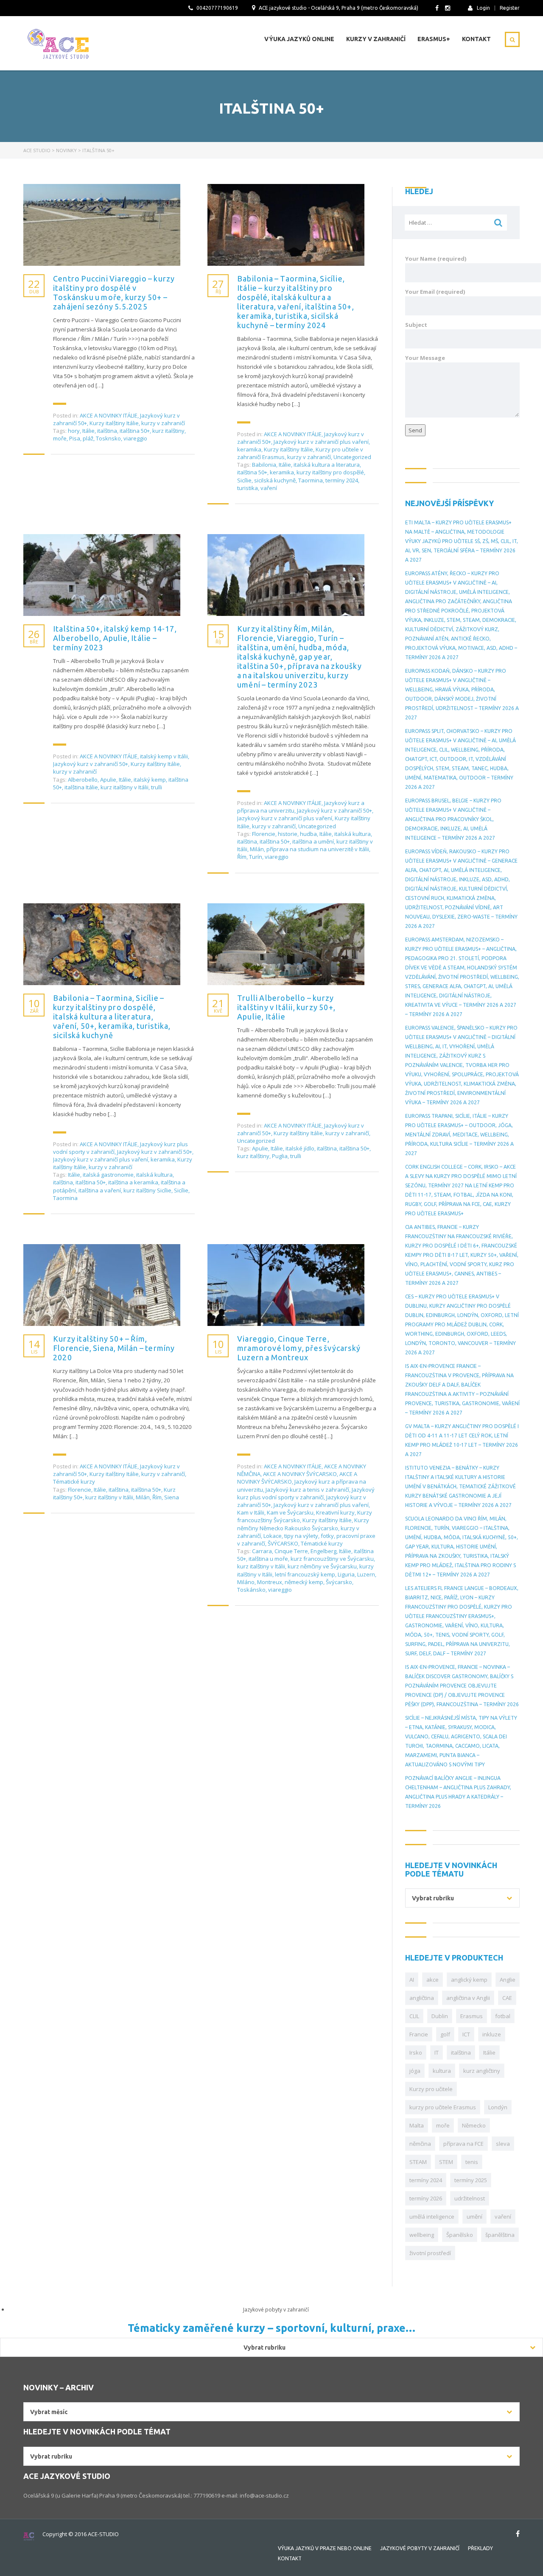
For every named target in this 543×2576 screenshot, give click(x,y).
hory (74, 431)
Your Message (425, 358)
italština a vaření (100, 1190)
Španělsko (460, 2235)
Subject (416, 325)
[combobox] (462, 1898)
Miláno (246, 1582)
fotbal (503, 2016)
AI (412, 1980)
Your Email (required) (435, 292)
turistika (248, 488)
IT (437, 2052)
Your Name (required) (436, 259)
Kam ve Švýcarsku (290, 1512)
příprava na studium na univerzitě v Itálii (318, 849)
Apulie (108, 780)
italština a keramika (133, 1182)
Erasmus (472, 2016)
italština (107, 431)
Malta (417, 2125)
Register (510, 8)
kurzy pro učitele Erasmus (443, 2107)
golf (445, 2034)
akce (432, 1980)
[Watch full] (102, 225)
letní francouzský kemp (305, 1574)
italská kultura (353, 834)
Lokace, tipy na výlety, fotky (299, 1536)
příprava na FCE (463, 2144)
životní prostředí (430, 2253)
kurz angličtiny (482, 2071)
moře (60, 438)
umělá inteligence (432, 2217)
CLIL (414, 2016)
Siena (172, 1497)
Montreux (270, 1582)
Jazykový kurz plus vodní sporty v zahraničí (306, 1493)
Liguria (346, 1574)
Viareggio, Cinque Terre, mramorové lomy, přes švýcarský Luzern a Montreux (299, 1348)
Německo (474, 2125)
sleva (503, 2144)
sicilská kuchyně (275, 480)
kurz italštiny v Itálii (125, 787)
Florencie (264, 834)
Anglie (508, 1980)
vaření (269, 488)
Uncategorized (352, 457)
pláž (88, 438)
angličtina (422, 1998)
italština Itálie (81, 787)
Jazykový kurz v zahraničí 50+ (91, 764)
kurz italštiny (168, 431)
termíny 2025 (471, 2180)
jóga (415, 2071)
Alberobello (83, 780)
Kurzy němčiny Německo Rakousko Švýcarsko (303, 1524)
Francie (419, 2034)
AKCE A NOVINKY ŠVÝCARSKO (300, 1474)
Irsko (416, 2052)
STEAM (418, 2162)
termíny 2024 (342, 480)
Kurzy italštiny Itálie (114, 423)
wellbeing (422, 2235)
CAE (507, 1998)
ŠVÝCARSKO (283, 1543)
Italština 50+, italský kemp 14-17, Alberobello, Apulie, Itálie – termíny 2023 (115, 638)
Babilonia (264, 465)
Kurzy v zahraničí (376, 39)
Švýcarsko (339, 1582)
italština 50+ (135, 431)
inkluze (492, 2034)
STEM (446, 2162)
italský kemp (150, 780)
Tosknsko (108, 438)
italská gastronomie (108, 1175)
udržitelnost (470, 2198)
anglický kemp (469, 1980)
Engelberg (323, 1551)
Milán (257, 849)
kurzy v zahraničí (163, 423)
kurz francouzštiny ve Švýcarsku (332, 1559)
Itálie (88, 431)
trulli (157, 787)
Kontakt (476, 39)
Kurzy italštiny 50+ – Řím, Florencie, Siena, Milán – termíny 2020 (114, 1348)
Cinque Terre (291, 1551)
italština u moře (268, 1559)
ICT (466, 2034)
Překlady (480, 2548)
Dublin (440, 2016)
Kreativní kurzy (335, 1512)
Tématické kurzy (74, 1482)
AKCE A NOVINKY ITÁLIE (109, 415)
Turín (256, 857)
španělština (500, 2235)
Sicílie (244, 480)
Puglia (280, 1156)
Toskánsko (251, 1590)
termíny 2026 (426, 2198)
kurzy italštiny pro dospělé (330, 472)
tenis (472, 2162)
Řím (242, 857)
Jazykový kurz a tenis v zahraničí (307, 1490)
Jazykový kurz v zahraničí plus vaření (321, 442)
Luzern (366, 1574)
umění (474, 2217)
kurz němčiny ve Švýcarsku (322, 1566)
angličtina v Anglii (468, 1998)
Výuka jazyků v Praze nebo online (325, 2548)
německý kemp (304, 1582)
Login (483, 8)
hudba (308, 834)
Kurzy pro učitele (431, 2089)
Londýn (498, 2107)
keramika (249, 449)
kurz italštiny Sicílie (147, 1190)
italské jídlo (300, 1148)
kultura (442, 2071)
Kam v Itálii (251, 1512)
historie (288, 834)
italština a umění (313, 841)
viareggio (135, 438)
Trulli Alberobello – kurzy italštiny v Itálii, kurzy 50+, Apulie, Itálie (286, 1007)
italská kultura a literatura (327, 465)
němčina (420, 2144)
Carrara (262, 1551)
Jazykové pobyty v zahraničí (420, 2548)
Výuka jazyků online (299, 39)
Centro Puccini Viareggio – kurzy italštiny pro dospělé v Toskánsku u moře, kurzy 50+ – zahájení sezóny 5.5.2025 (114, 292)
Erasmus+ (434, 39)
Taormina (311, 480)
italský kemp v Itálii (164, 756)
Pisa (75, 438)
